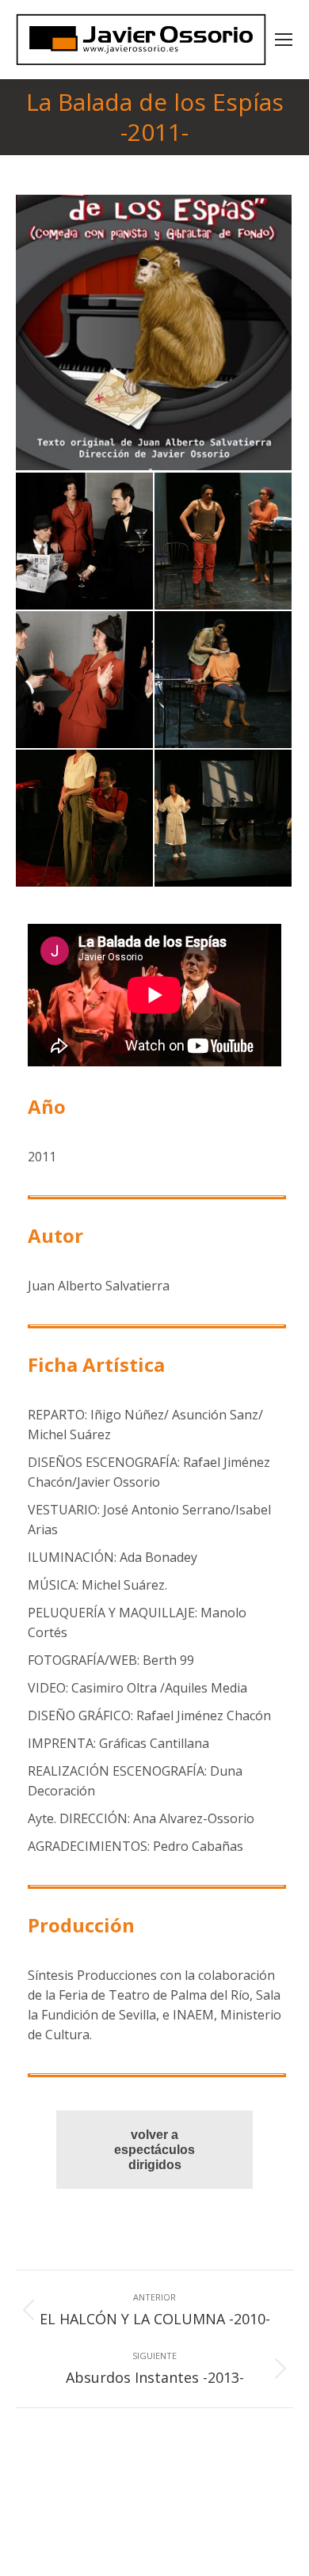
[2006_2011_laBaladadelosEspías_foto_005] (224, 680)
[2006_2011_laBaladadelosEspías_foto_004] (85, 680)
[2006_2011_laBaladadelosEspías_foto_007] (224, 819)
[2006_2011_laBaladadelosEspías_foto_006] (85, 819)
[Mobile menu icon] (284, 40)
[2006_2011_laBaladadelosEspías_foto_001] (154, 334)
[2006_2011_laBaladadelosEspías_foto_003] (224, 542)
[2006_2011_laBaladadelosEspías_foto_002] (85, 542)
